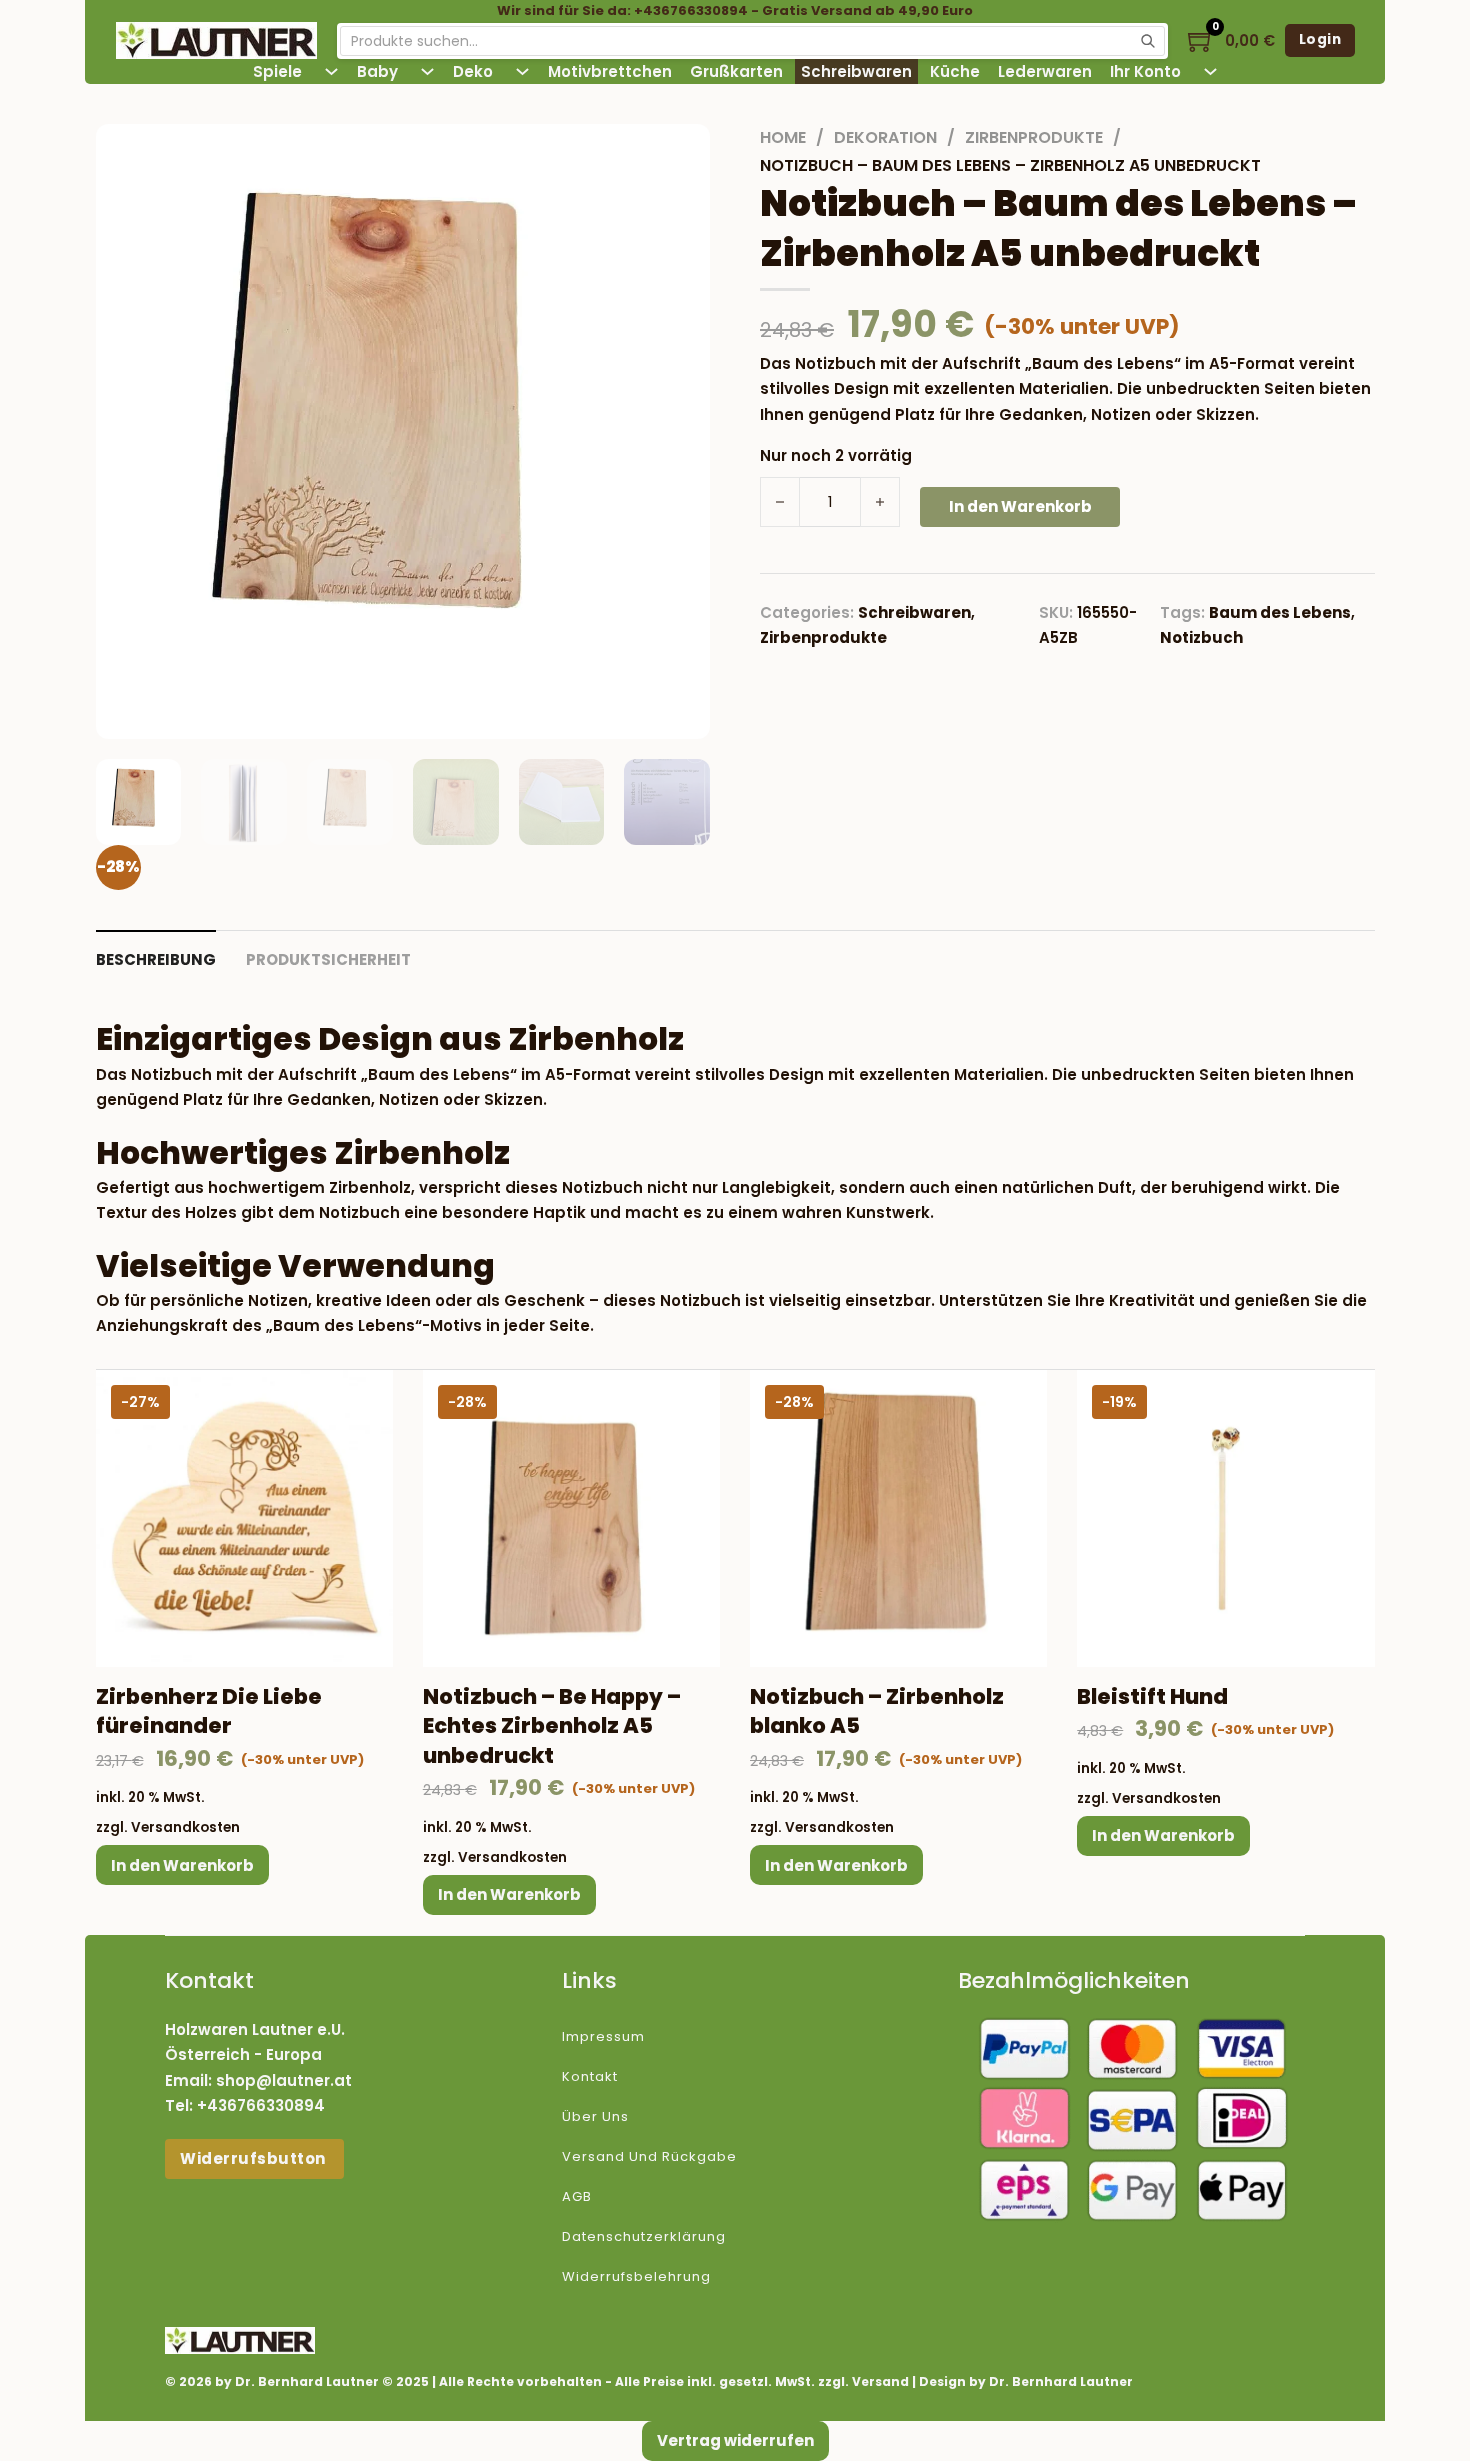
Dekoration (885, 137)
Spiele (277, 71)
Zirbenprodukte (1034, 137)
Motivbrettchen (610, 71)
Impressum (603, 2036)
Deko (473, 71)
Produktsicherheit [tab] (328, 959)
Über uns (595, 2116)
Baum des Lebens (1280, 612)
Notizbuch (1201, 637)
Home (783, 137)
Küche (955, 71)
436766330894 (266, 2105)
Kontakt (590, 2076)
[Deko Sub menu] (522, 71)
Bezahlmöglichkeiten (1074, 1980)
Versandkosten (185, 1827)
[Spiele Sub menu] (331, 71)
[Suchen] (1148, 41)
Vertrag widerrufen (735, 2440)
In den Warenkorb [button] (182, 1865)
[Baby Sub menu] (427, 71)
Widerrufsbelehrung (636, 2276)
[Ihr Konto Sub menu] (1210, 71)
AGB (577, 2196)
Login (1320, 39)
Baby (377, 71)
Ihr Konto (1145, 71)
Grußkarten (736, 71)
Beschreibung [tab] (156, 959)
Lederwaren (1045, 71)
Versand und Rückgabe (649, 2156)
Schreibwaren (856, 71)
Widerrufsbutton (254, 2158)
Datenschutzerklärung (644, 2236)
